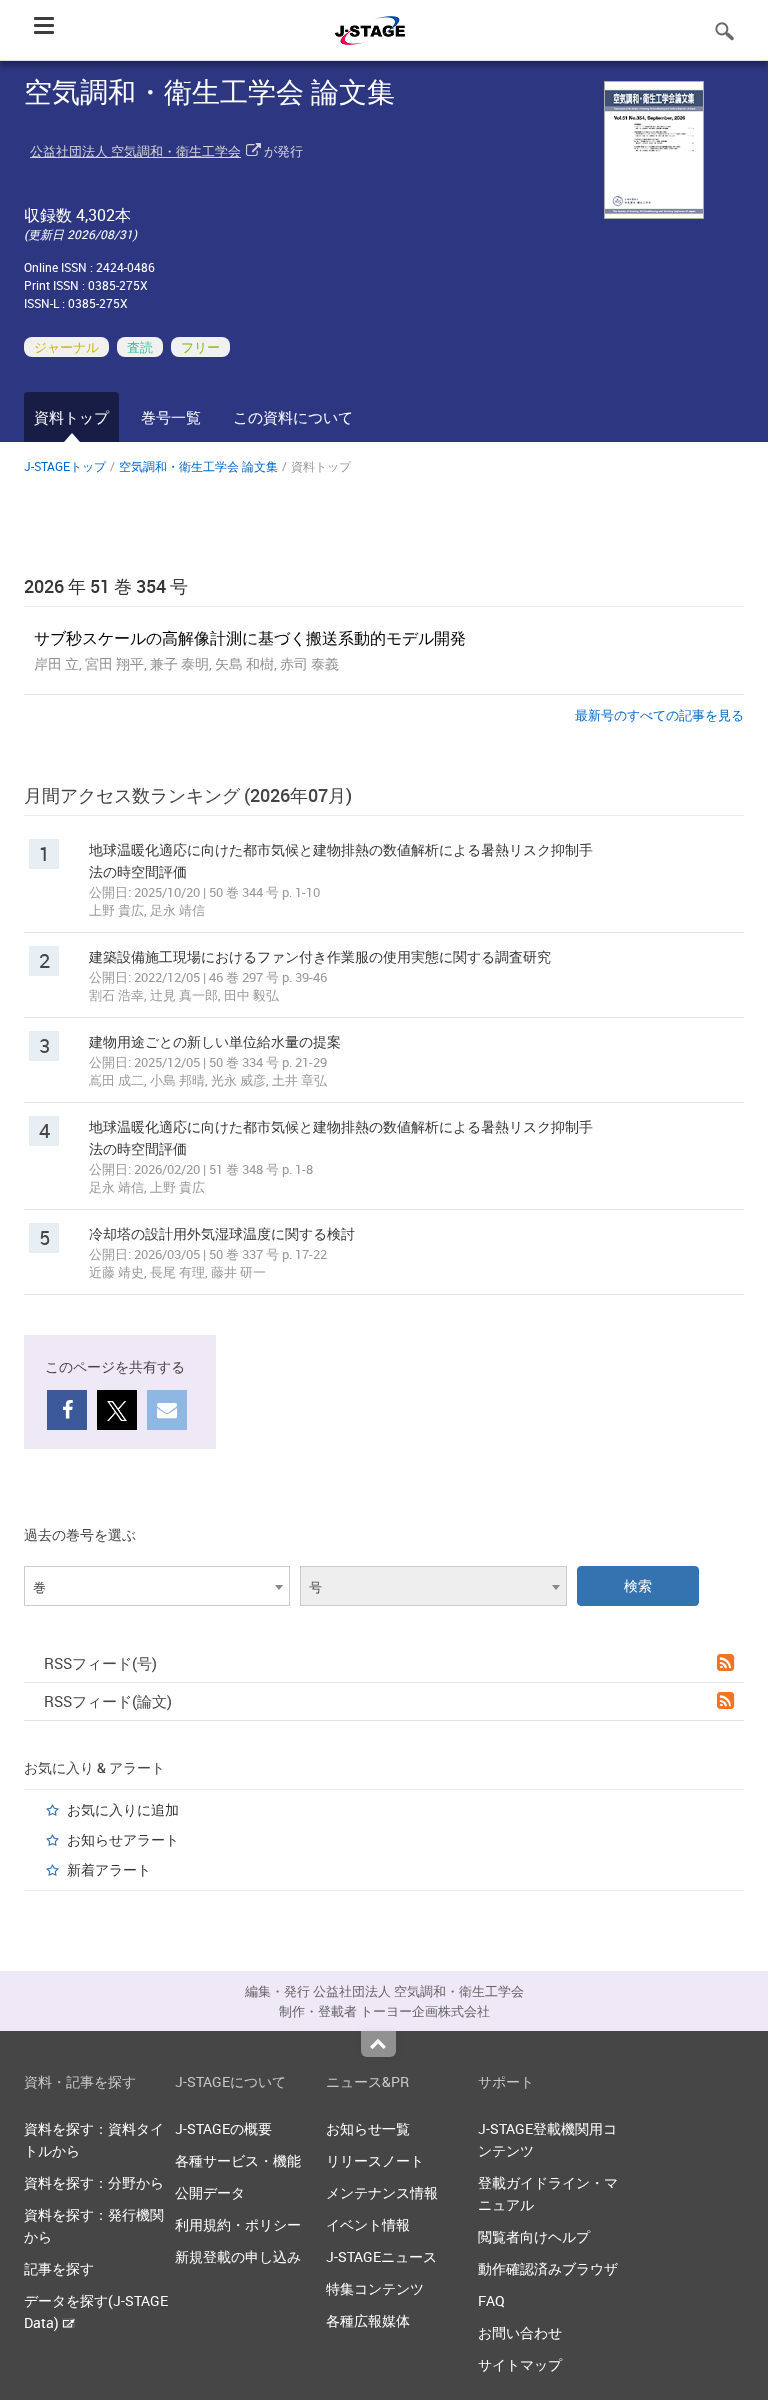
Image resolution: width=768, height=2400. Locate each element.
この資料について (293, 417)
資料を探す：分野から (94, 2182)
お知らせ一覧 (368, 2128)
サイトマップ (520, 2364)
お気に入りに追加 (123, 1809)
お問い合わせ (520, 2332)
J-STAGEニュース (381, 2256)
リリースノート (375, 2160)
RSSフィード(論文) (108, 1701)
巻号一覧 (171, 417)
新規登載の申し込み (238, 2256)
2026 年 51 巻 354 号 (106, 586)
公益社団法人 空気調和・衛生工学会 (135, 151)
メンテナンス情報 (382, 2192)
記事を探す (59, 2268)
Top (378, 2044)
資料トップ (71, 417)
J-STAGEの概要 (223, 2128)
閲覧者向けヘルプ (534, 2236)
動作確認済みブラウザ (548, 2268)
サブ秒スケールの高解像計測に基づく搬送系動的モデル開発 (250, 638)
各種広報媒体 (368, 2320)
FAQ (491, 2300)
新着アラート (109, 1869)
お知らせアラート (123, 1839)
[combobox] (157, 1586)
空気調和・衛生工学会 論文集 (198, 466)
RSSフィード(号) (100, 1663)
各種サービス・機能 (238, 2160)
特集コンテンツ (375, 2288)
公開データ (210, 2192)
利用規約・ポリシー (238, 2224)
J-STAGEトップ (65, 466)
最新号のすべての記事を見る (659, 715)
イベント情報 (368, 2224)
